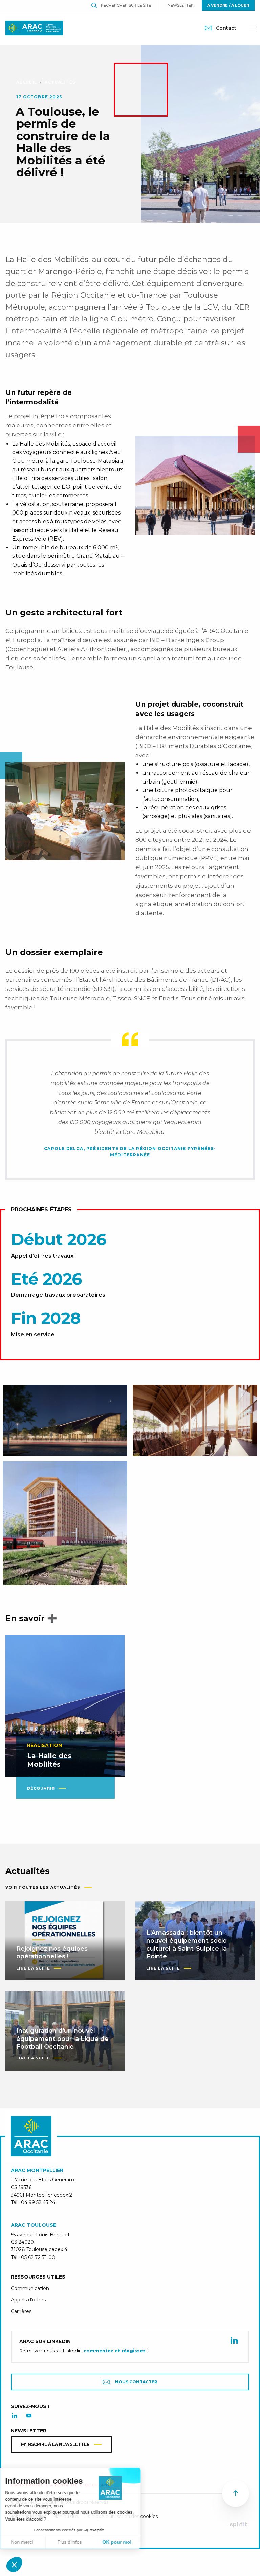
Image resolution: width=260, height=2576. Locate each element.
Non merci (30, 2542)
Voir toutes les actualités (43, 1887)
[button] (14, 2565)
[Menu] (253, 28)
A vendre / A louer (228, 5)
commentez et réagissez (115, 2351)
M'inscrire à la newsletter (55, 2444)
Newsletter (181, 5)
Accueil (27, 82)
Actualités (60, 82)
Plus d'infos (78, 2542)
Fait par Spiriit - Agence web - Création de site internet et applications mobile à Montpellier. (238, 2525)
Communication (30, 2288)
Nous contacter (136, 2382)
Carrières (21, 2311)
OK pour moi (125, 2542)
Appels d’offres (28, 2300)
